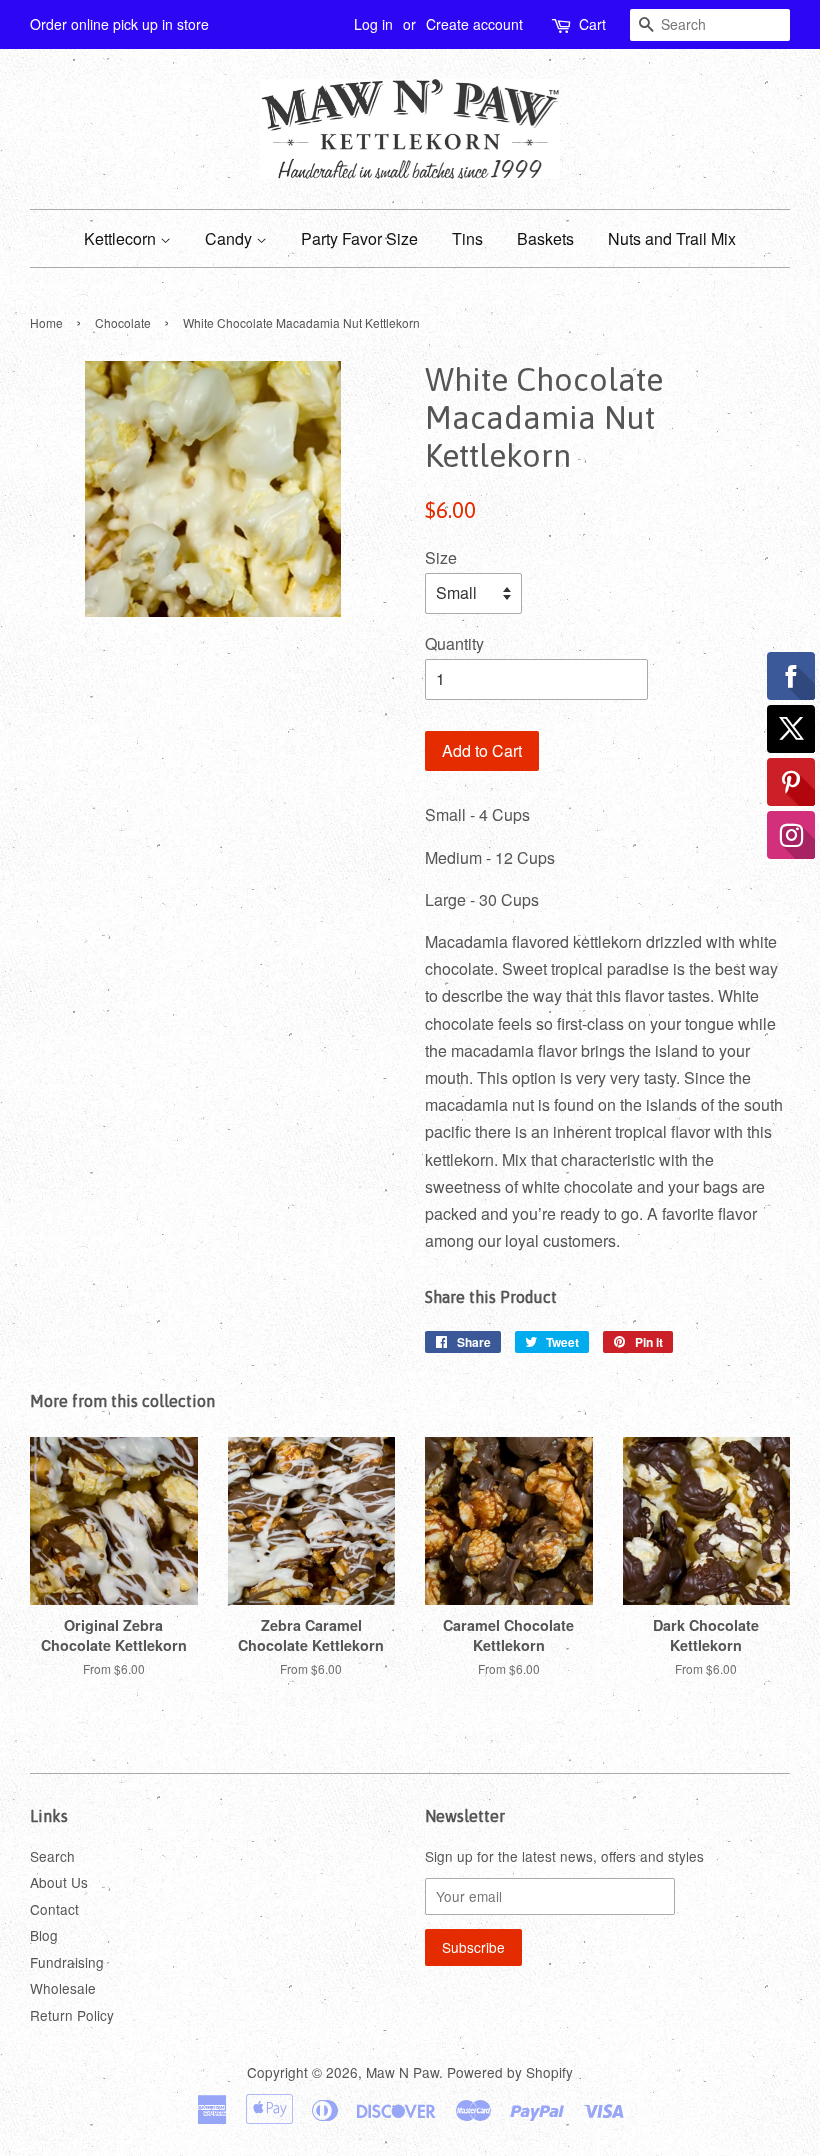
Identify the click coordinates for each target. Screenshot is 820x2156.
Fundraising (67, 1962)
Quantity (454, 643)
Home (46, 322)
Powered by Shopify (510, 2072)
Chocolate (123, 322)
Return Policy (72, 2015)
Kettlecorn (122, 238)
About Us (59, 1882)
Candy (230, 238)
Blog (44, 1935)
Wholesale (63, 1988)
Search (52, 1856)
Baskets (545, 238)
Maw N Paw (402, 2072)
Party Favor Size (359, 238)
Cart (592, 24)
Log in (373, 24)
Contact (54, 1909)
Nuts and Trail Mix (672, 238)
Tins (467, 238)
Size (441, 557)
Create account (474, 24)
